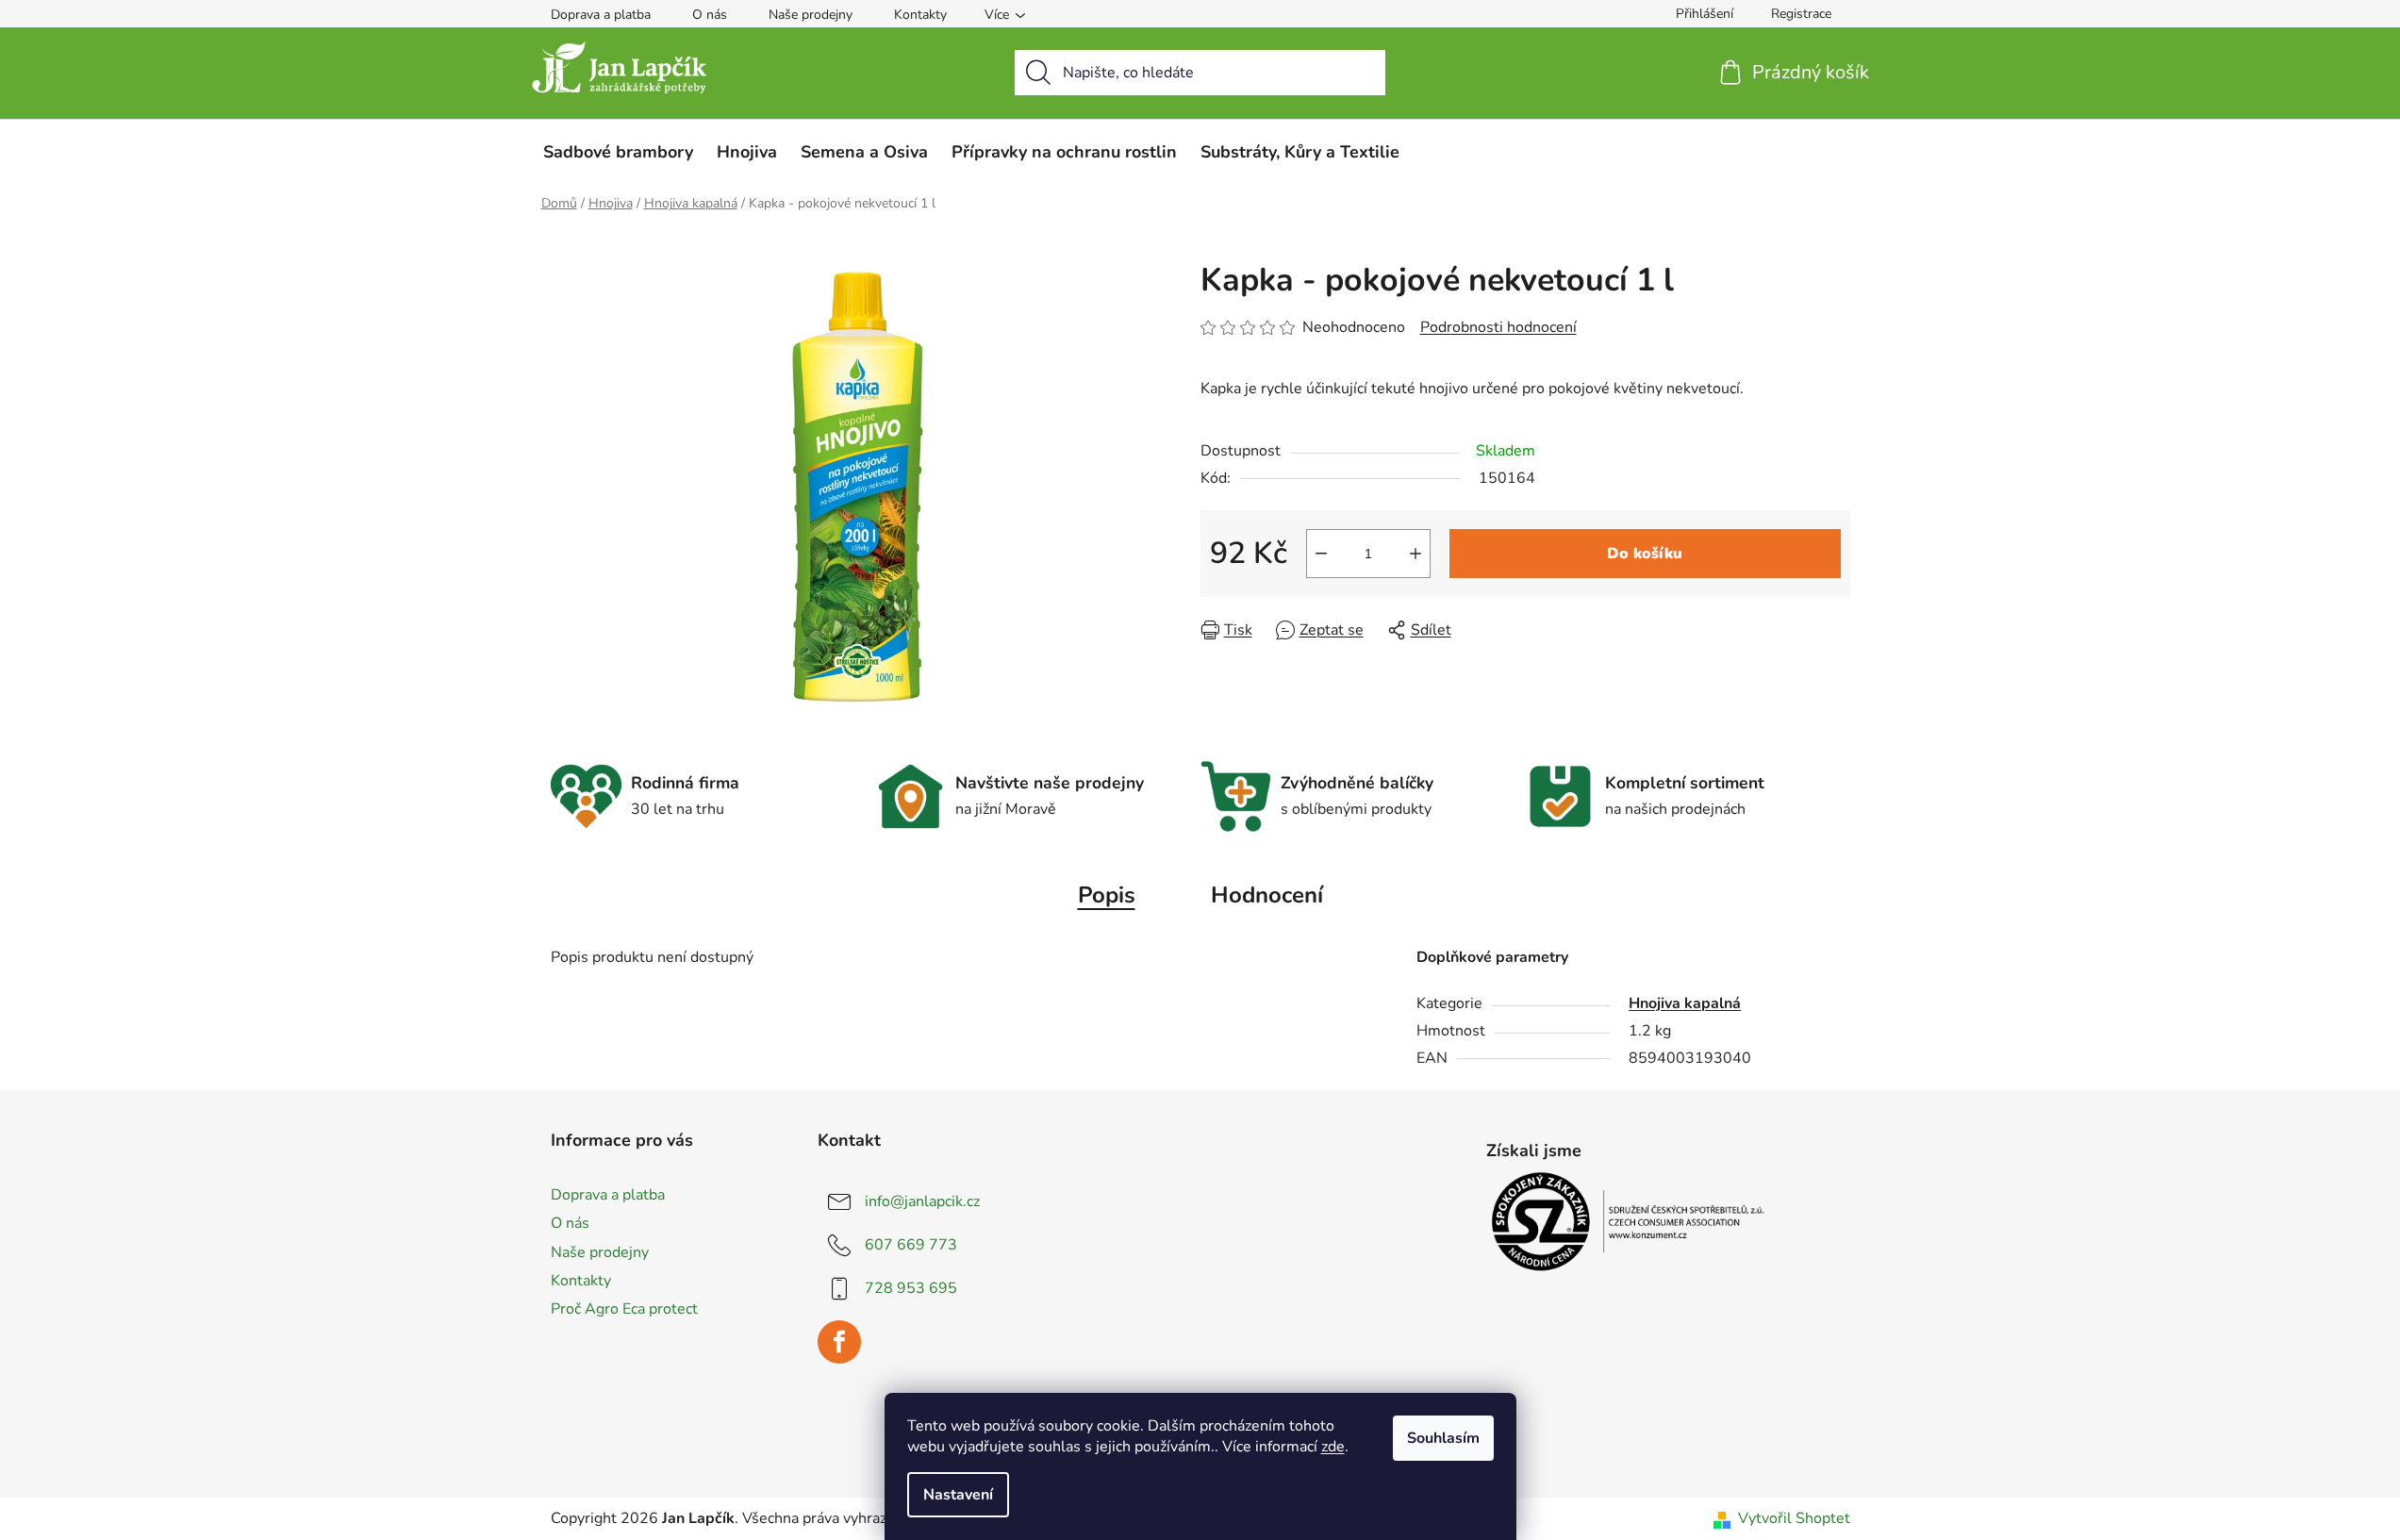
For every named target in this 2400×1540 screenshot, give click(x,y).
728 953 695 (911, 1288)
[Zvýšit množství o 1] (1415, 554)
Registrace (1801, 14)
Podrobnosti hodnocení (1498, 327)
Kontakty (920, 15)
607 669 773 (911, 1245)
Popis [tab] (1107, 895)
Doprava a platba (601, 15)
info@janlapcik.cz (922, 1201)
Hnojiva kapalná (1685, 1003)
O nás (710, 15)
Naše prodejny (811, 15)
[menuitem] (618, 152)
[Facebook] (839, 1342)
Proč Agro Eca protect (624, 1309)
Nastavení (958, 1495)
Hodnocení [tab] (1267, 895)
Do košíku (1645, 554)
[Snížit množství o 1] (1321, 554)
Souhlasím (1443, 1438)
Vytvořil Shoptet (1794, 1518)
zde (1333, 1447)
